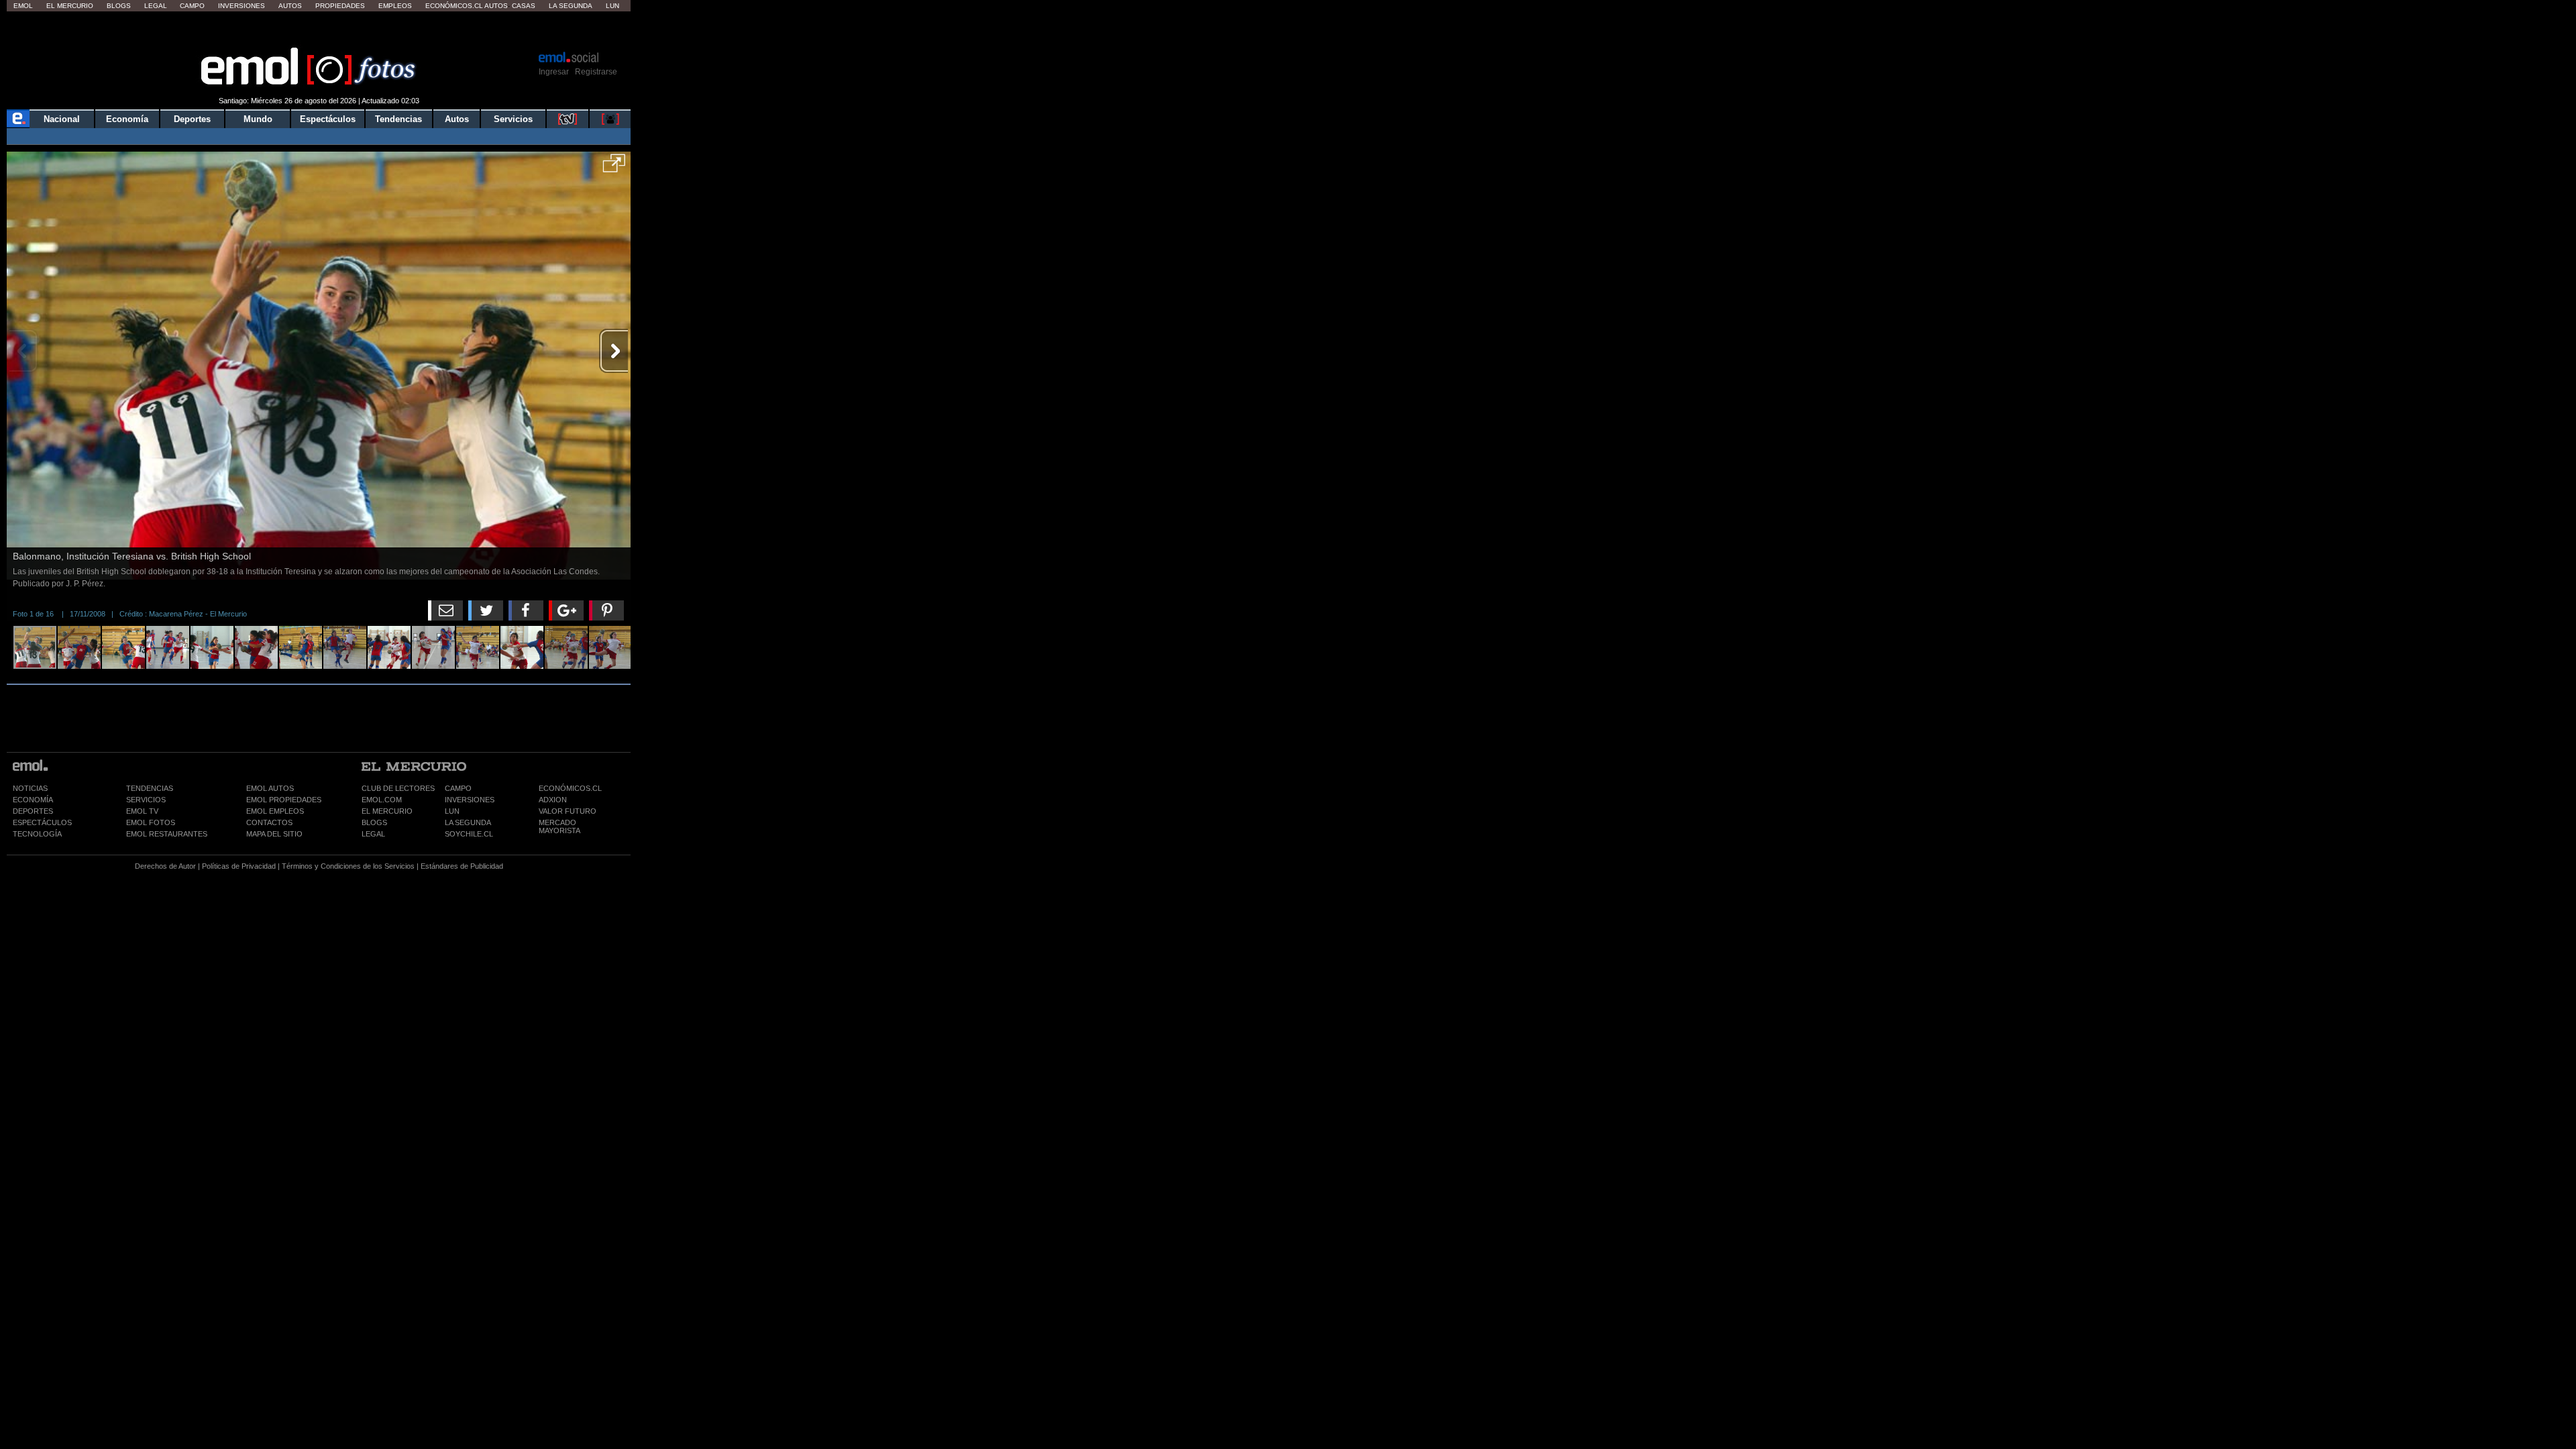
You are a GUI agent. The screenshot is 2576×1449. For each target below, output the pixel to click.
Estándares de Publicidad (462, 866)
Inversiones (241, 6)
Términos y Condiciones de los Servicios (348, 866)
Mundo (258, 119)
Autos (290, 6)
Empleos (395, 6)
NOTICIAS (30, 788)
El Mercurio (70, 6)
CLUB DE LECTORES (398, 788)
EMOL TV (142, 811)
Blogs (119, 6)
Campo (192, 6)
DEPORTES (33, 811)
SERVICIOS (146, 800)
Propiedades (340, 6)
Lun (612, 6)
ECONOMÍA (33, 800)
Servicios (513, 119)
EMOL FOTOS (151, 822)
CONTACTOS (269, 822)
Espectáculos (328, 119)
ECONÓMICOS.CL (570, 788)
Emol (23, 6)
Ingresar (554, 72)
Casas (524, 6)
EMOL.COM (382, 800)
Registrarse (596, 72)
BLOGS (374, 822)
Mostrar (319, 30)
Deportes (192, 119)
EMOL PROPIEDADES (284, 800)
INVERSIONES (470, 800)
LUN (452, 811)
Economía (127, 119)
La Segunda (571, 6)
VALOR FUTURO (568, 811)
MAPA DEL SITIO (274, 834)
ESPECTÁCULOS (42, 822)
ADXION (553, 800)
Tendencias (398, 119)
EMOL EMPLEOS (275, 811)
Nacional (62, 119)
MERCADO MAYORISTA (559, 826)
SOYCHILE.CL (469, 834)
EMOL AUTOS (270, 788)
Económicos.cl (454, 6)
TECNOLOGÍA (37, 834)
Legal (156, 6)
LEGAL (373, 834)
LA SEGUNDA (468, 822)
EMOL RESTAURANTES (167, 834)
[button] (614, 168)
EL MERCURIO (387, 811)
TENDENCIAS (150, 788)
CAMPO (458, 788)
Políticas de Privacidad (239, 866)
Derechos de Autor (165, 866)
